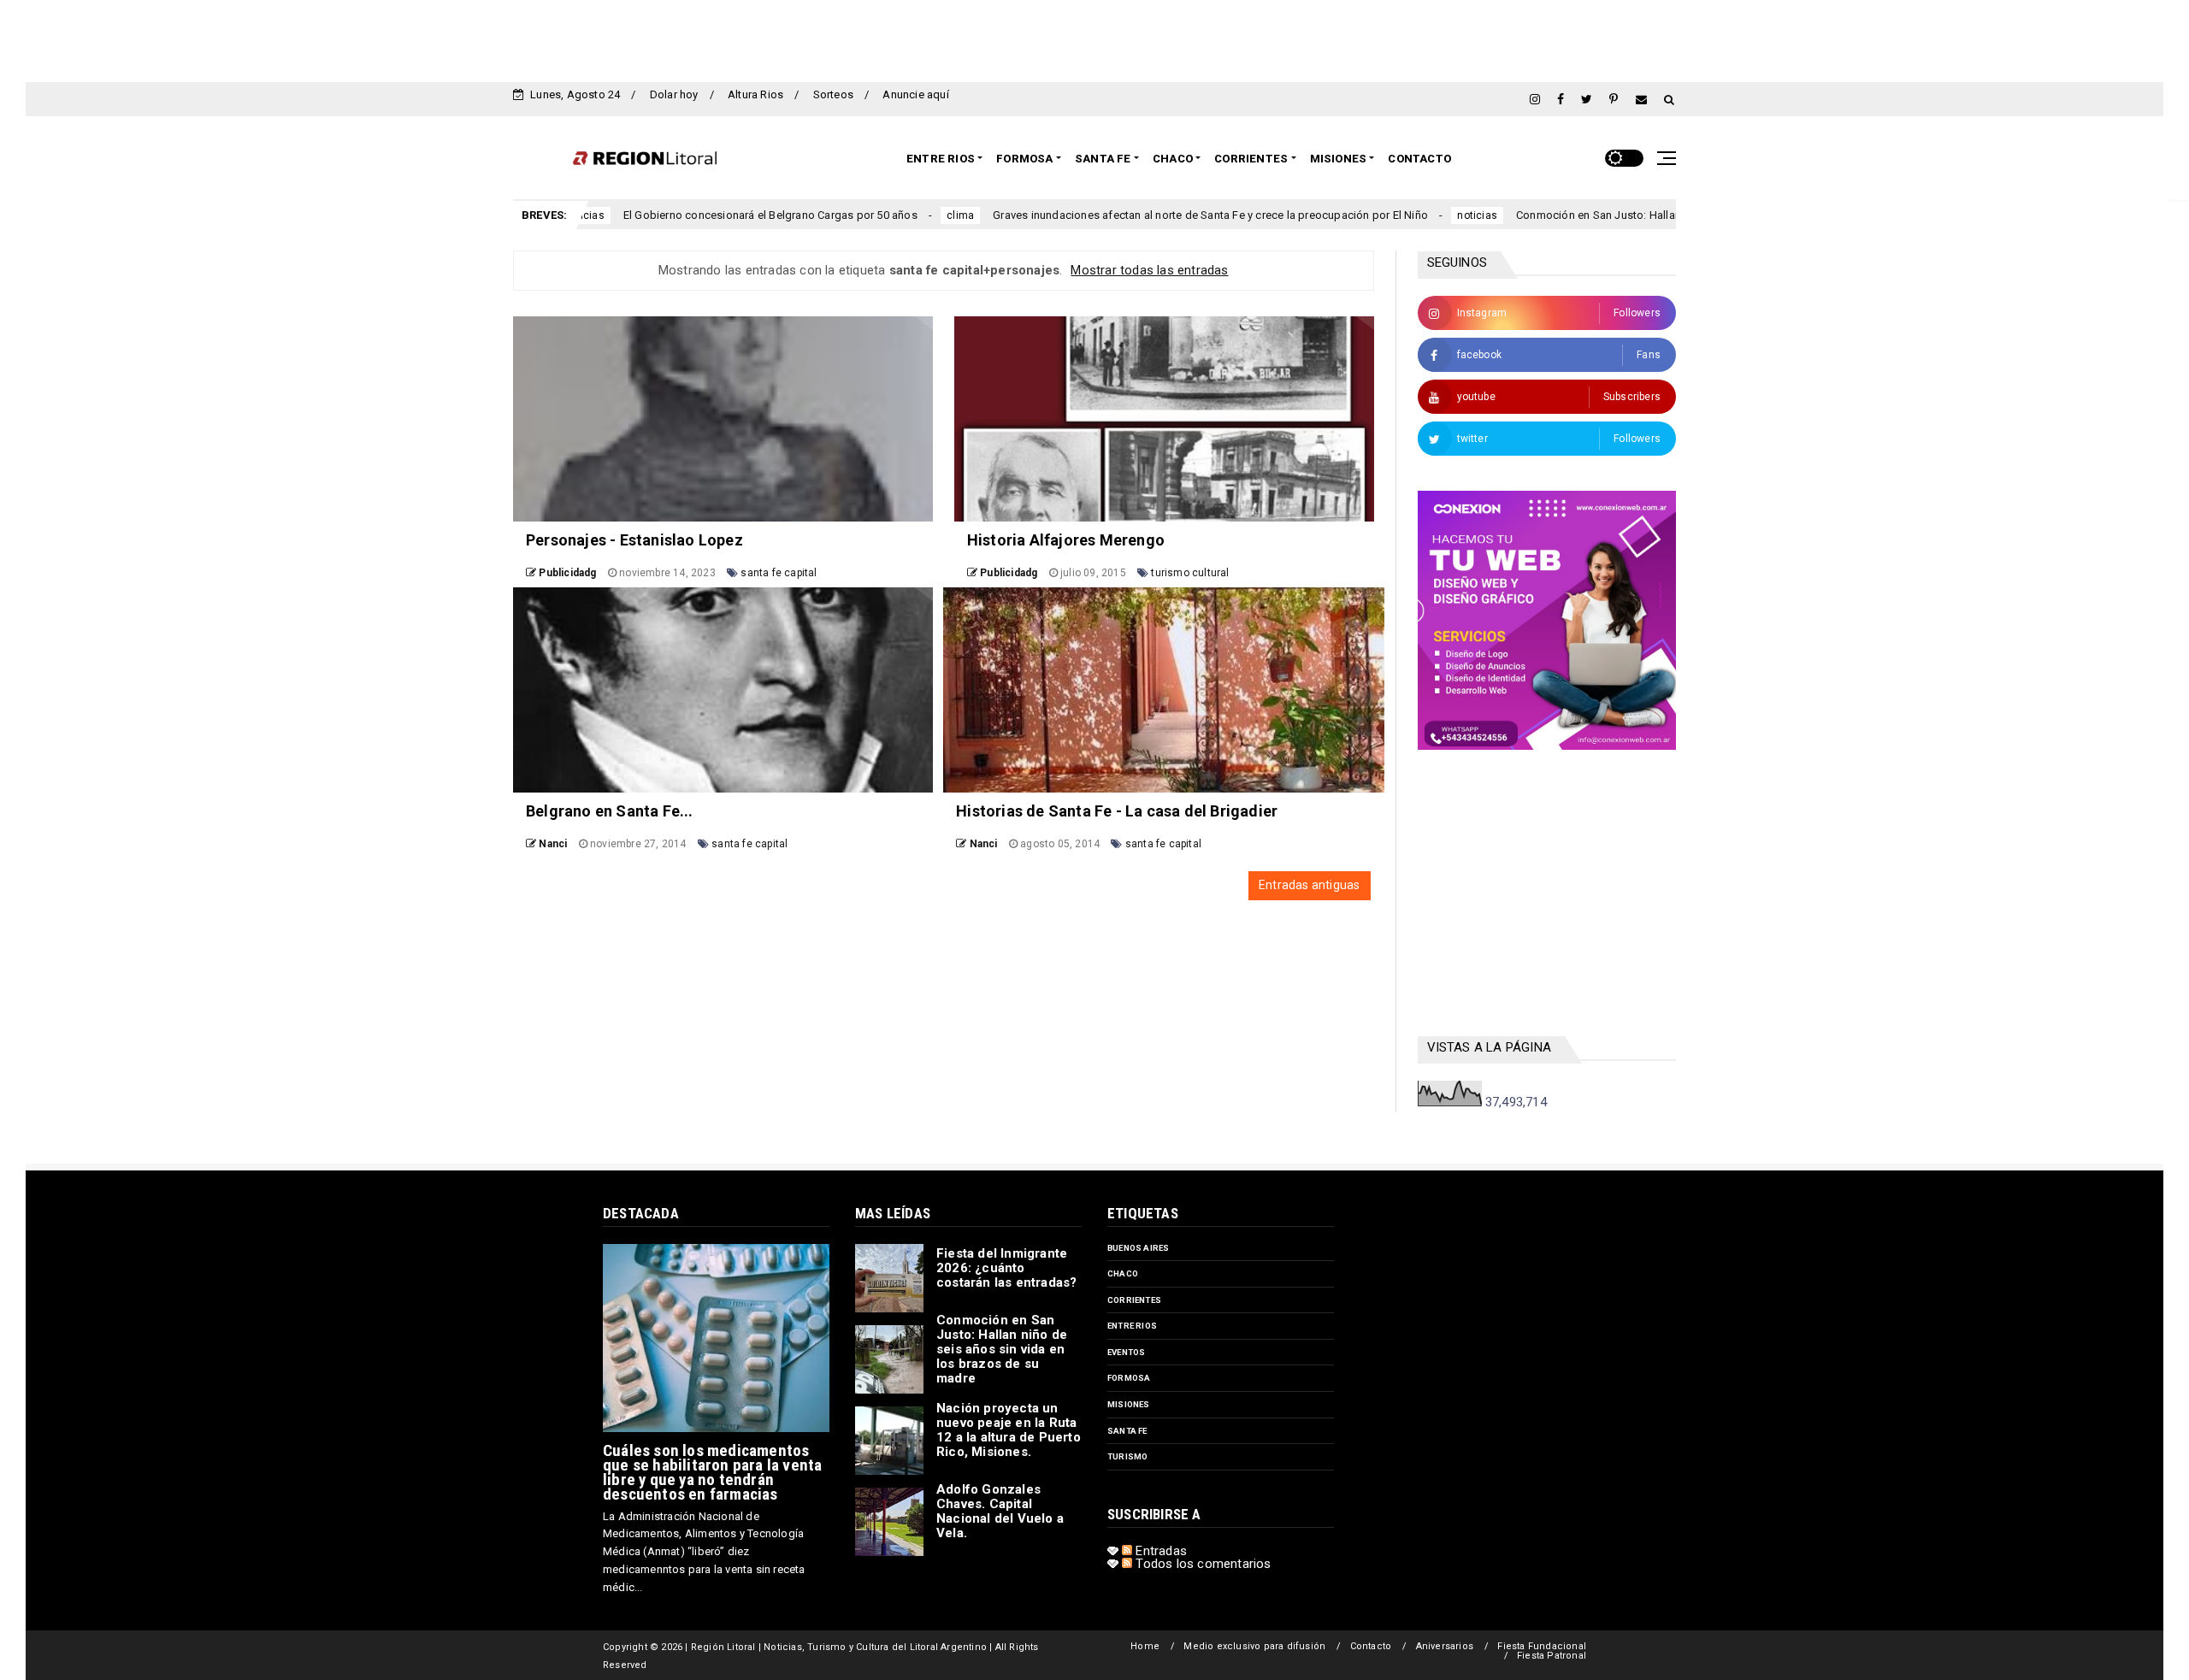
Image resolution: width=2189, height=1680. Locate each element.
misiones (1129, 1404)
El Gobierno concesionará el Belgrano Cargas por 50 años (668, 215)
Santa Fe (1103, 159)
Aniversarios (1445, 1646)
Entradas (1159, 1551)
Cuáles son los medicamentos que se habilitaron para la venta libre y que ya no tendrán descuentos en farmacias (712, 1472)
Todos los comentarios (1201, 1564)
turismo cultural (1190, 573)
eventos (1126, 1352)
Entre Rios (941, 159)
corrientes (1134, 1300)
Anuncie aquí (915, 94)
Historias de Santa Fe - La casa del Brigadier (1117, 811)
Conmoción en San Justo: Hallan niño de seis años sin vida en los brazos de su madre (1634, 215)
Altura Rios (755, 94)
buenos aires (1138, 1248)
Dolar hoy (674, 94)
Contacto (1419, 159)
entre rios (1132, 1326)
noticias (1375, 215)
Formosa (1024, 159)
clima (858, 215)
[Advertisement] (1094, 38)
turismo (1127, 1456)
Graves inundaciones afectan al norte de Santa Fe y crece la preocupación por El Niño (1109, 215)
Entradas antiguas (1309, 885)
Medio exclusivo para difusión (1254, 1646)
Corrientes (1251, 159)
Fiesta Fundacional (1542, 1646)
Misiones (1339, 159)
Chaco (1173, 159)
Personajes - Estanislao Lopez (634, 540)
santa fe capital (779, 573)
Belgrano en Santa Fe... (610, 811)
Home (1145, 1646)
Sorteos (833, 94)
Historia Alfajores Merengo (1066, 540)
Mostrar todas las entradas (1149, 270)
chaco (1123, 1273)
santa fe (1127, 1431)
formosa (1129, 1378)
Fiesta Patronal (1552, 1656)
